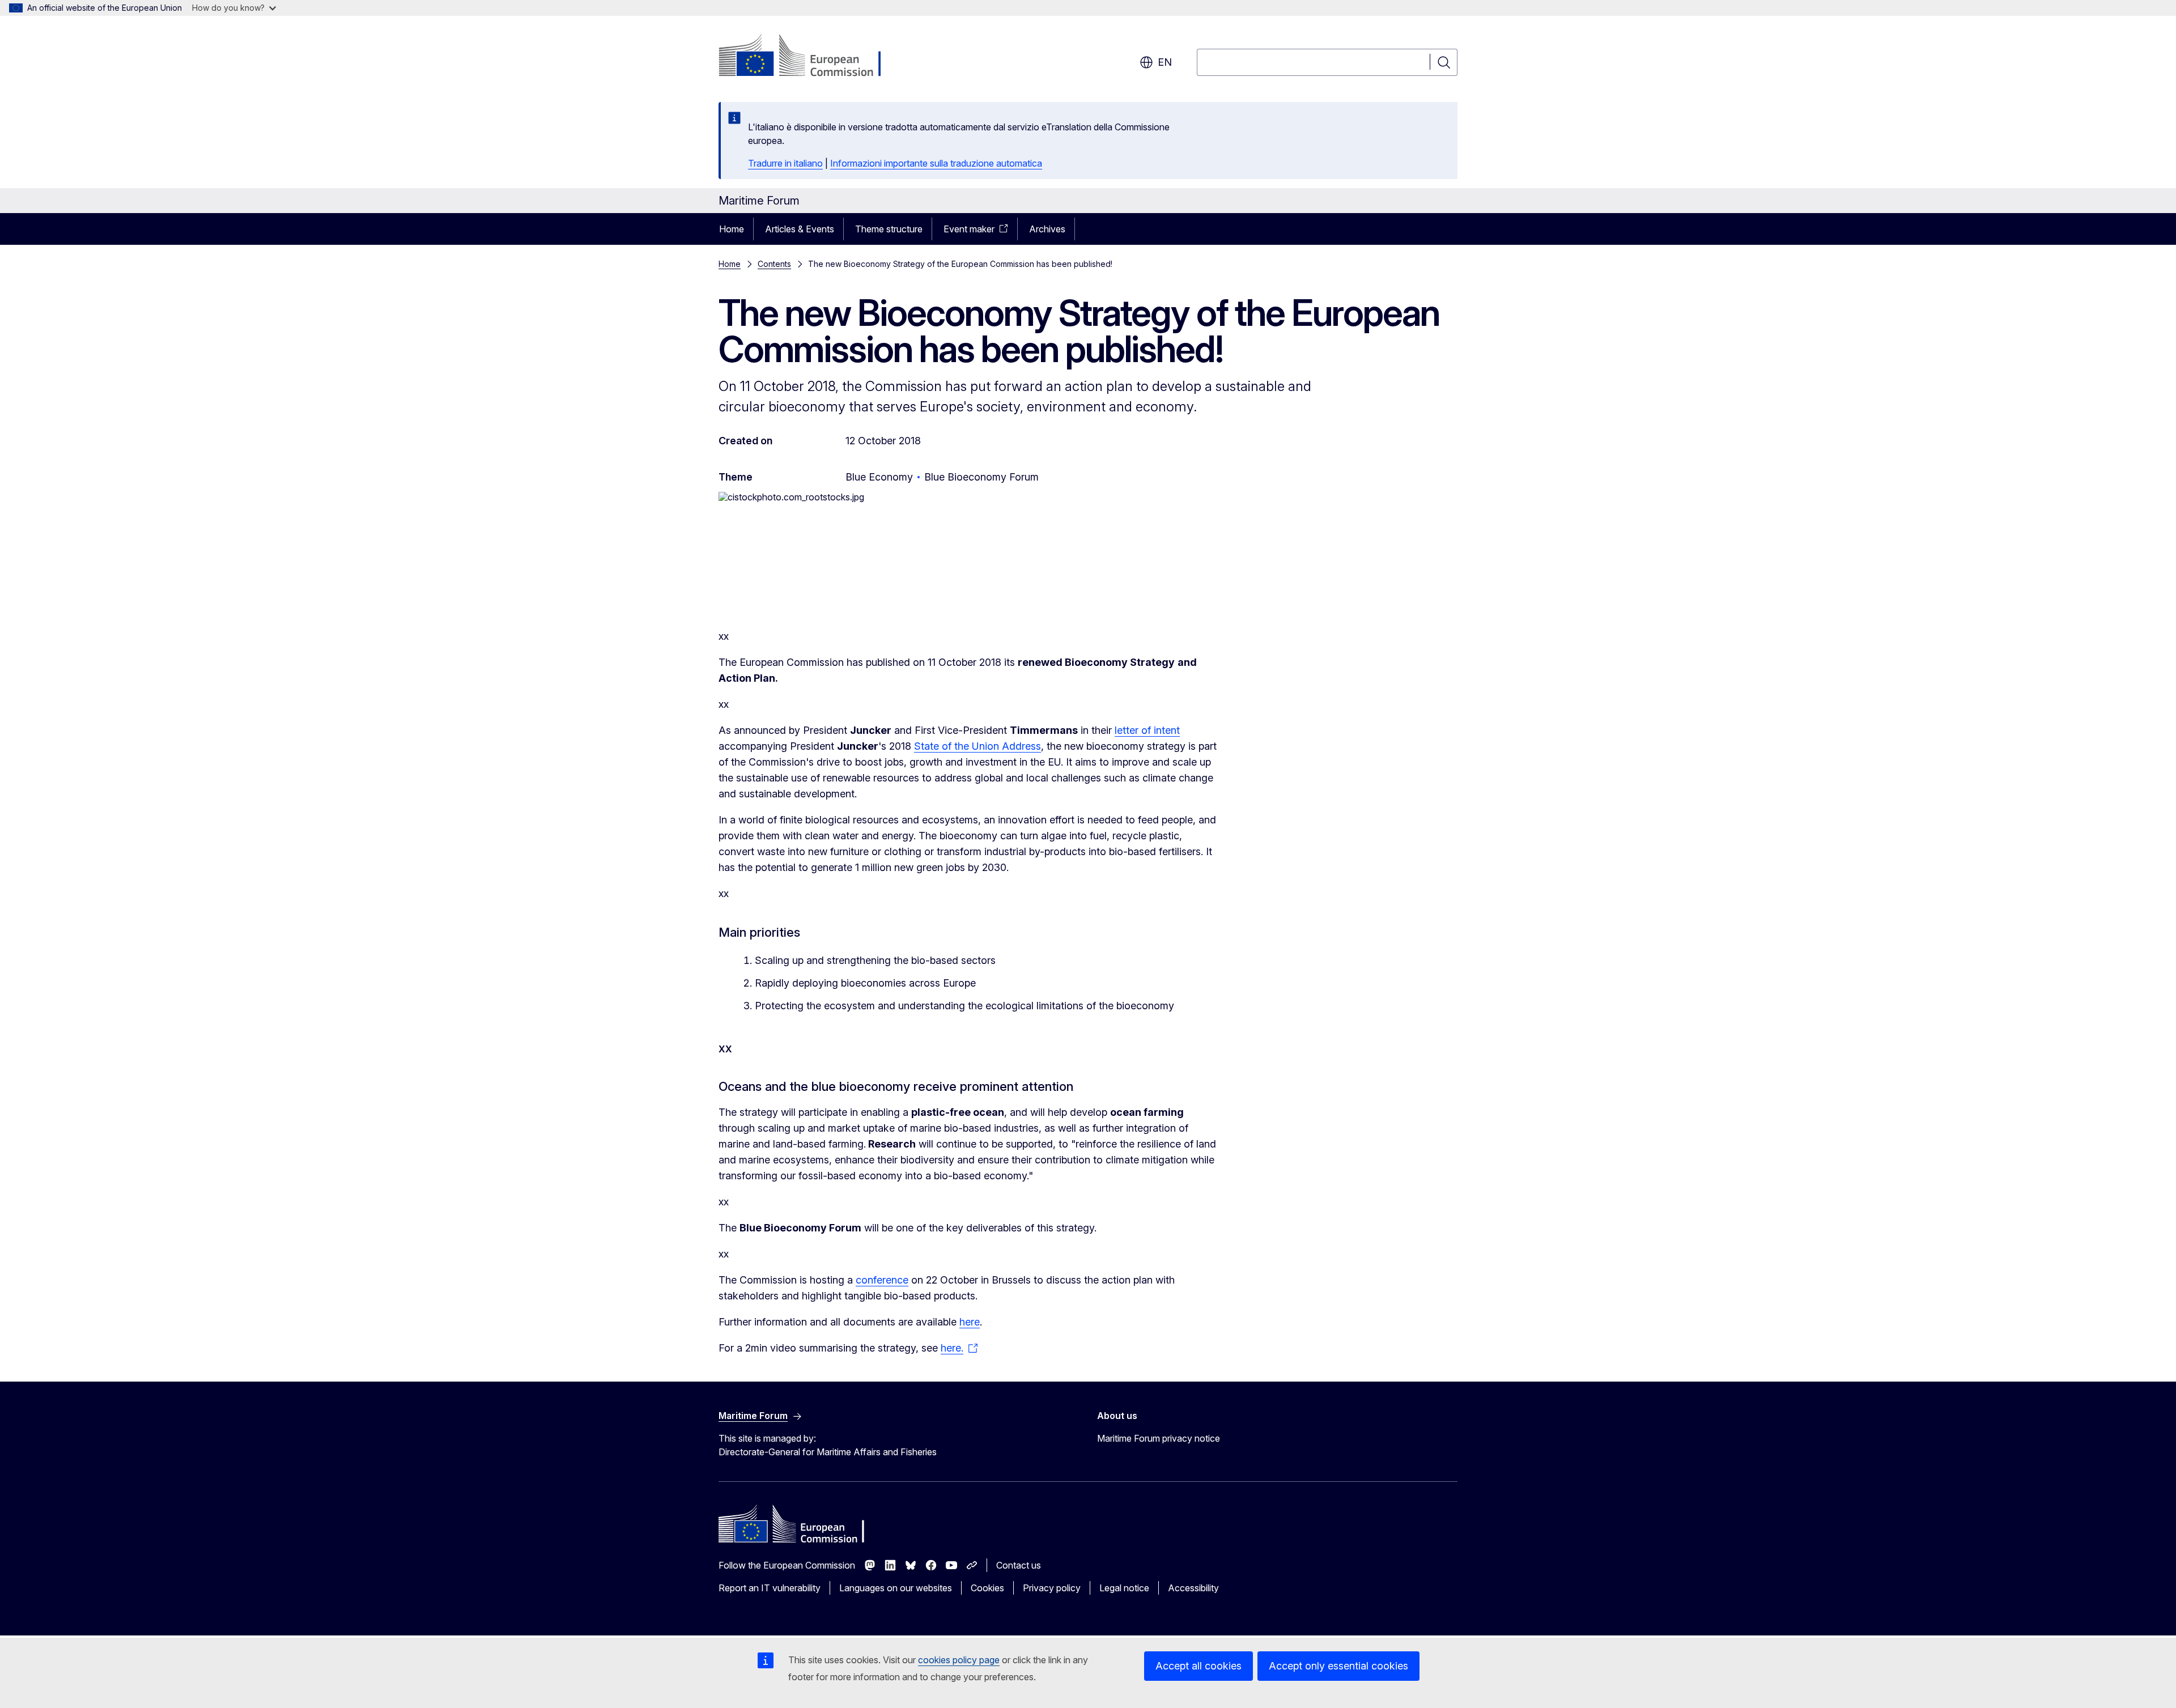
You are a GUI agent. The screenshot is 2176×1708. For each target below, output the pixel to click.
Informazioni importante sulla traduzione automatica (936, 163)
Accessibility (1193, 1588)
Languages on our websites (896, 1588)
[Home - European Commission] (810, 57)
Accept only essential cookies (1338, 1666)
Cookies (987, 1588)
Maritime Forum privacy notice (1159, 1438)
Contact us (1019, 1565)
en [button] (1165, 62)
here (970, 1322)
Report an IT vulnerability (770, 1588)
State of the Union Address (977, 746)
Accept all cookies (1198, 1666)
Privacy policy (1052, 1588)
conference (882, 1280)
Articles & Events (800, 229)
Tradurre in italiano (785, 163)
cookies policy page (959, 1660)
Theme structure (889, 229)
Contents (774, 264)
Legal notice (1124, 1588)
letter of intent (1147, 730)
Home (732, 229)
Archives (1047, 229)
